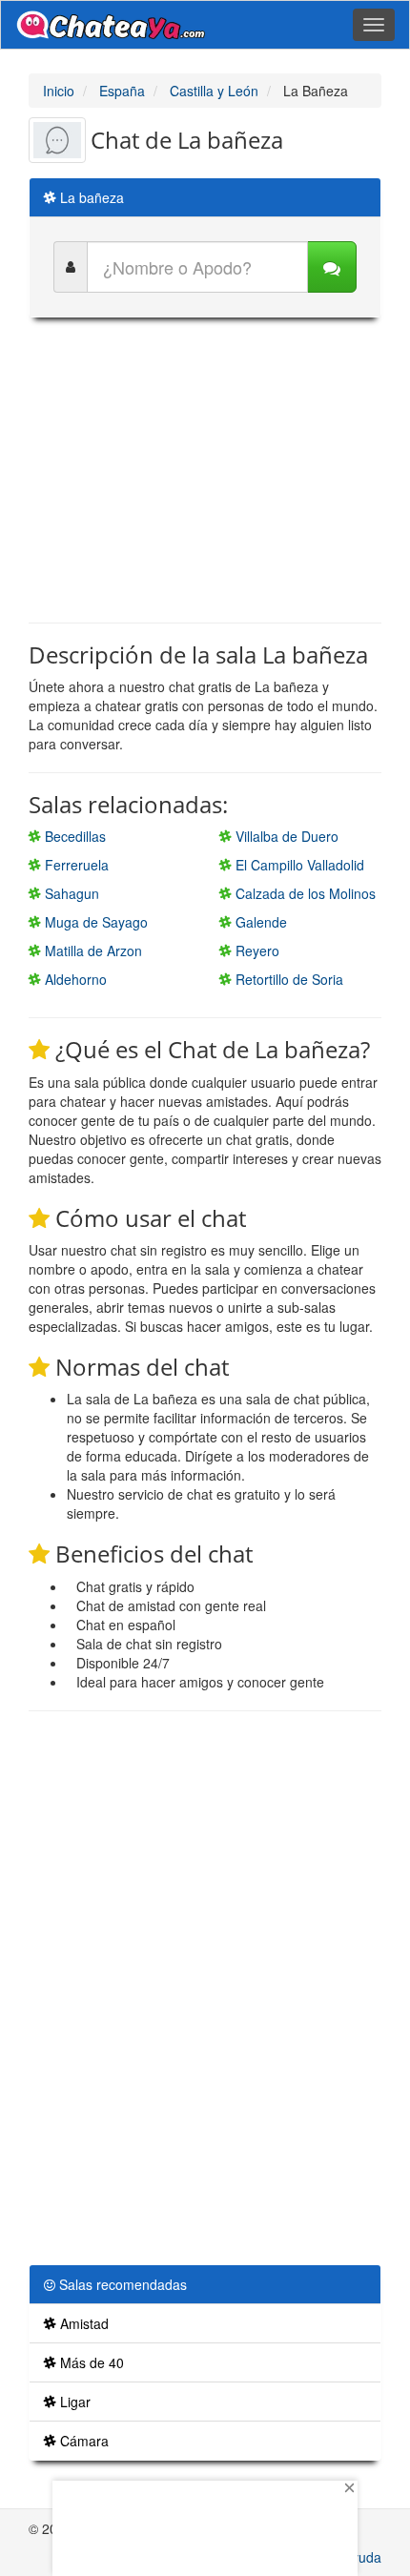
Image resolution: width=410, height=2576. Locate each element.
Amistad (82, 2323)
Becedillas (73, 836)
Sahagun (70, 893)
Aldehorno (74, 979)
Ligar (73, 2402)
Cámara (82, 2441)
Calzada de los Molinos (304, 893)
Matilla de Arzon (92, 951)
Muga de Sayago (94, 922)
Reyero (256, 951)
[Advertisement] (205, 470)
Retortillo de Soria (287, 979)
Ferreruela (75, 865)
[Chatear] (332, 267)
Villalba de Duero (285, 836)
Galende (259, 922)
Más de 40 (90, 2362)
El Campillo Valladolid (298, 865)
